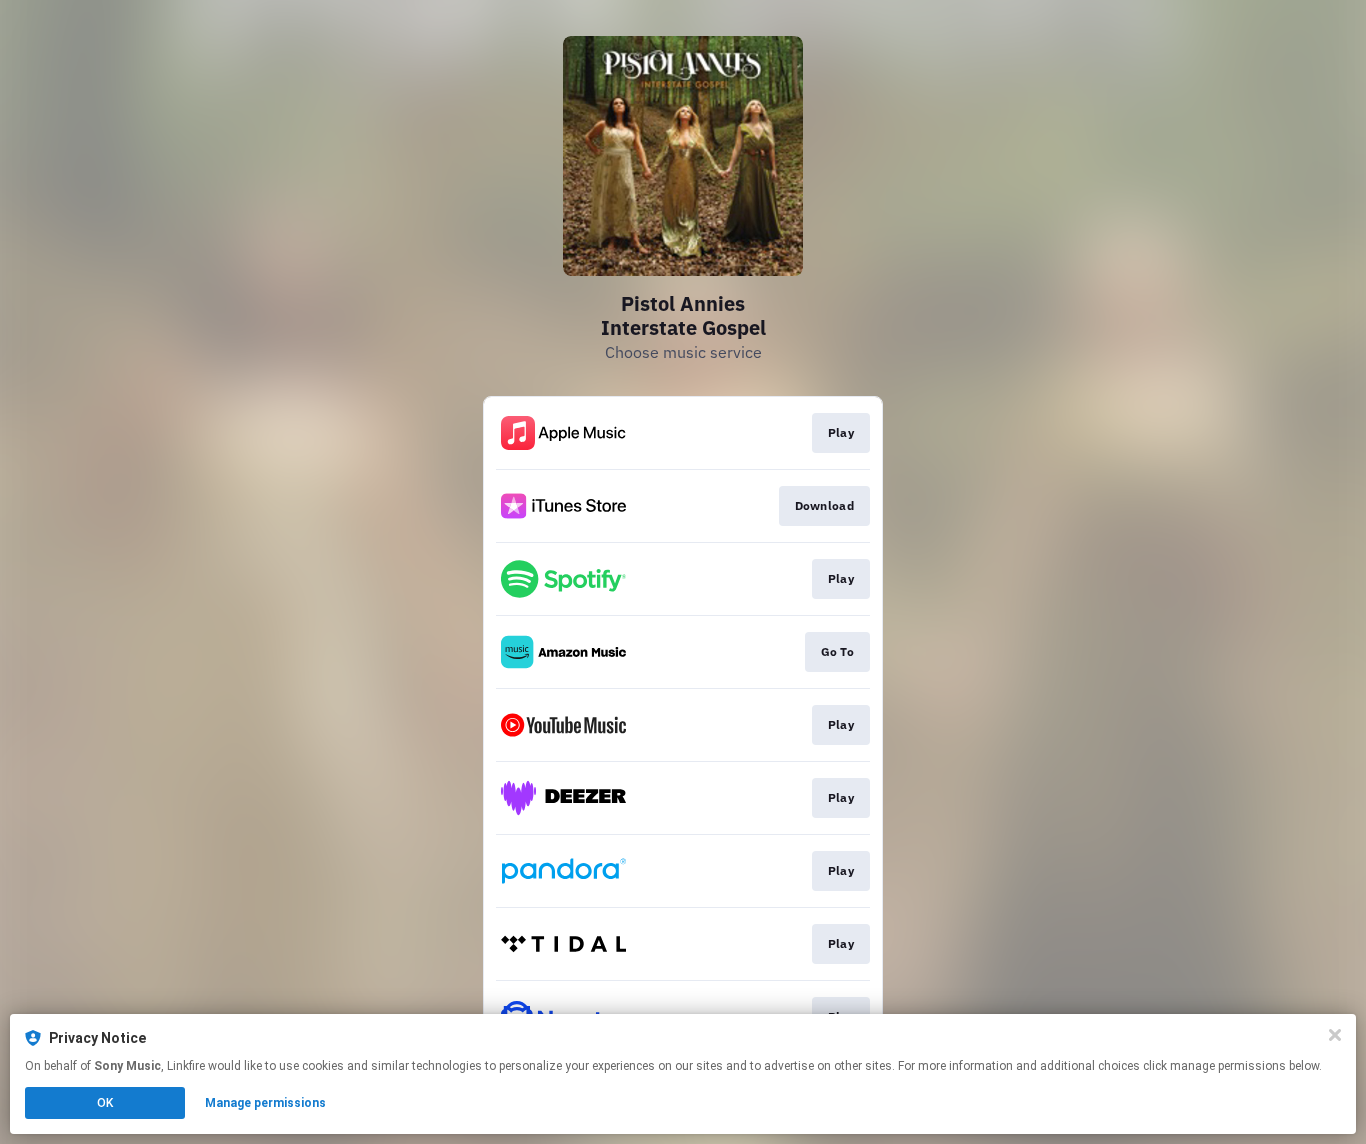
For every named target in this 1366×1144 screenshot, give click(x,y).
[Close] (1335, 1035)
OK (105, 1103)
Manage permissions (265, 1103)
